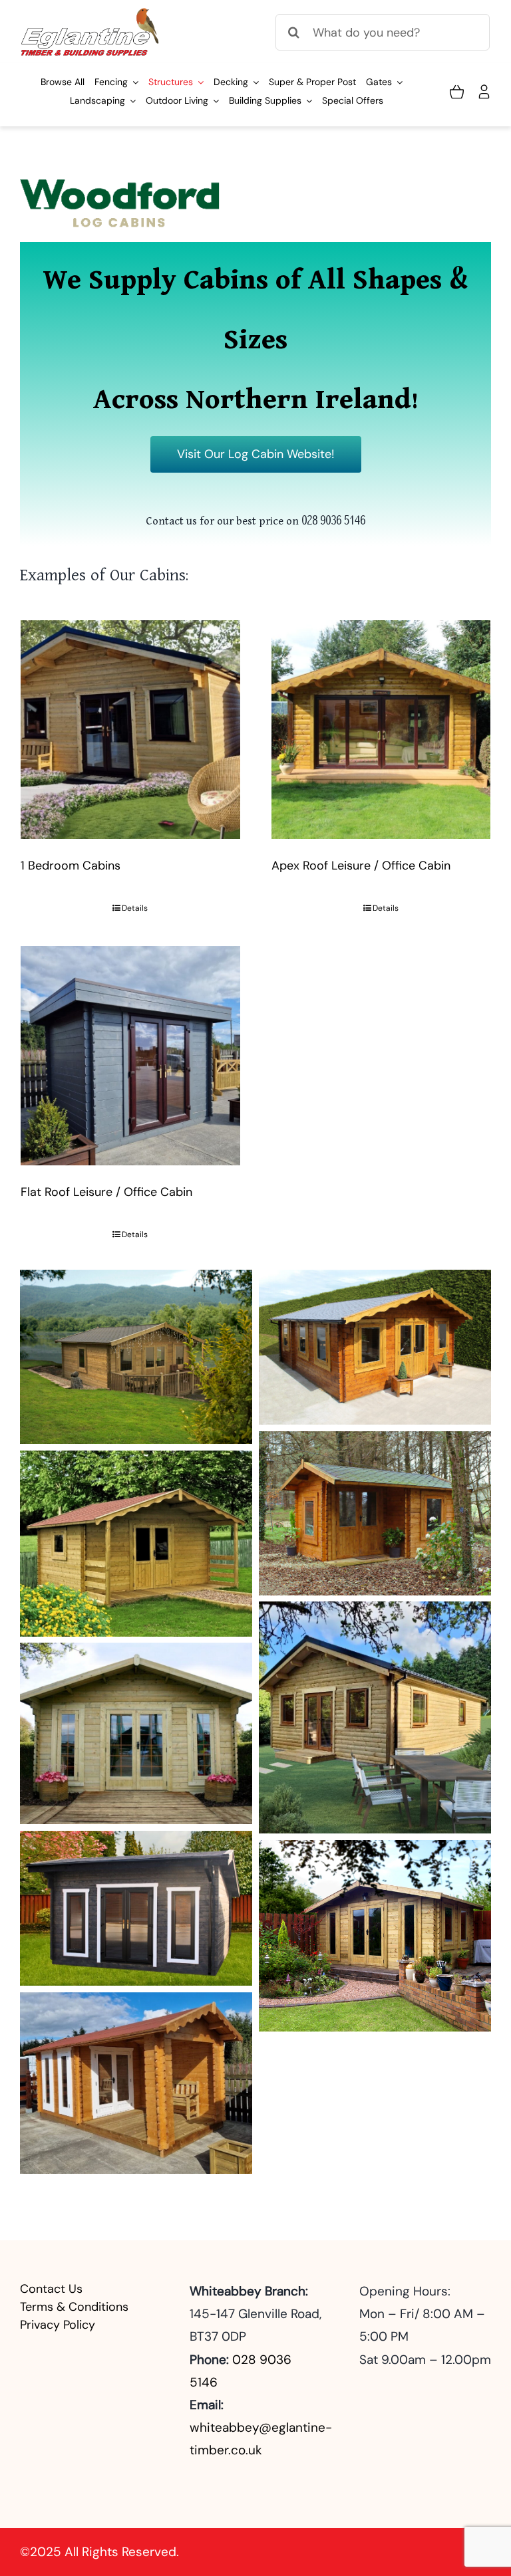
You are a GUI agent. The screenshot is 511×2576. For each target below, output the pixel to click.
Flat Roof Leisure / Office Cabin (106, 1192)
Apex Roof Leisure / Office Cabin (361, 866)
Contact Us (51, 2289)
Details (135, 908)
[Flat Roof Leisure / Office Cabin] (130, 1056)
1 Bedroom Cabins (71, 866)
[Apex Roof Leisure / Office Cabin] (381, 730)
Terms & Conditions (74, 2307)
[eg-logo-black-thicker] (91, 13)
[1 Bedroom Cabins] (130, 730)
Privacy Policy (58, 2325)
